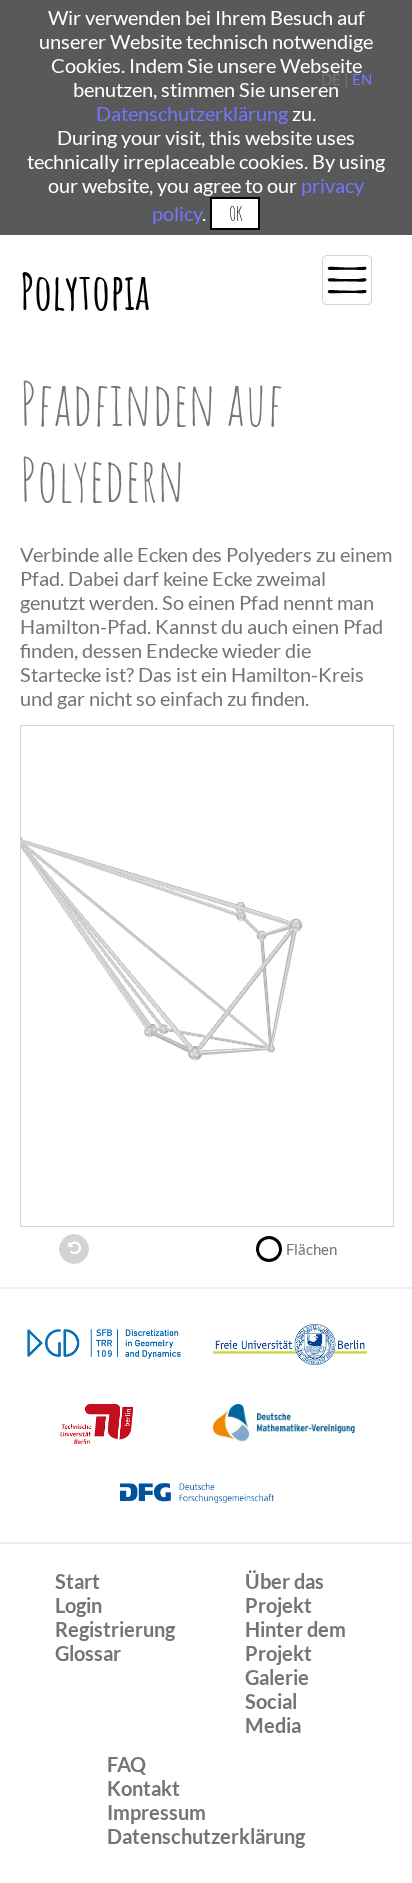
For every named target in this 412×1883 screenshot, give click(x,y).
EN (362, 79)
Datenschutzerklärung (192, 113)
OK (235, 213)
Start (77, 1581)
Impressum (156, 1812)
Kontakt (143, 1788)
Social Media (273, 1713)
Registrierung (115, 1629)
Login (78, 1605)
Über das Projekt (284, 1593)
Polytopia (85, 290)
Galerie (277, 1677)
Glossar (88, 1653)
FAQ (126, 1764)
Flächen (311, 1249)
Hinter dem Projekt (295, 1641)
